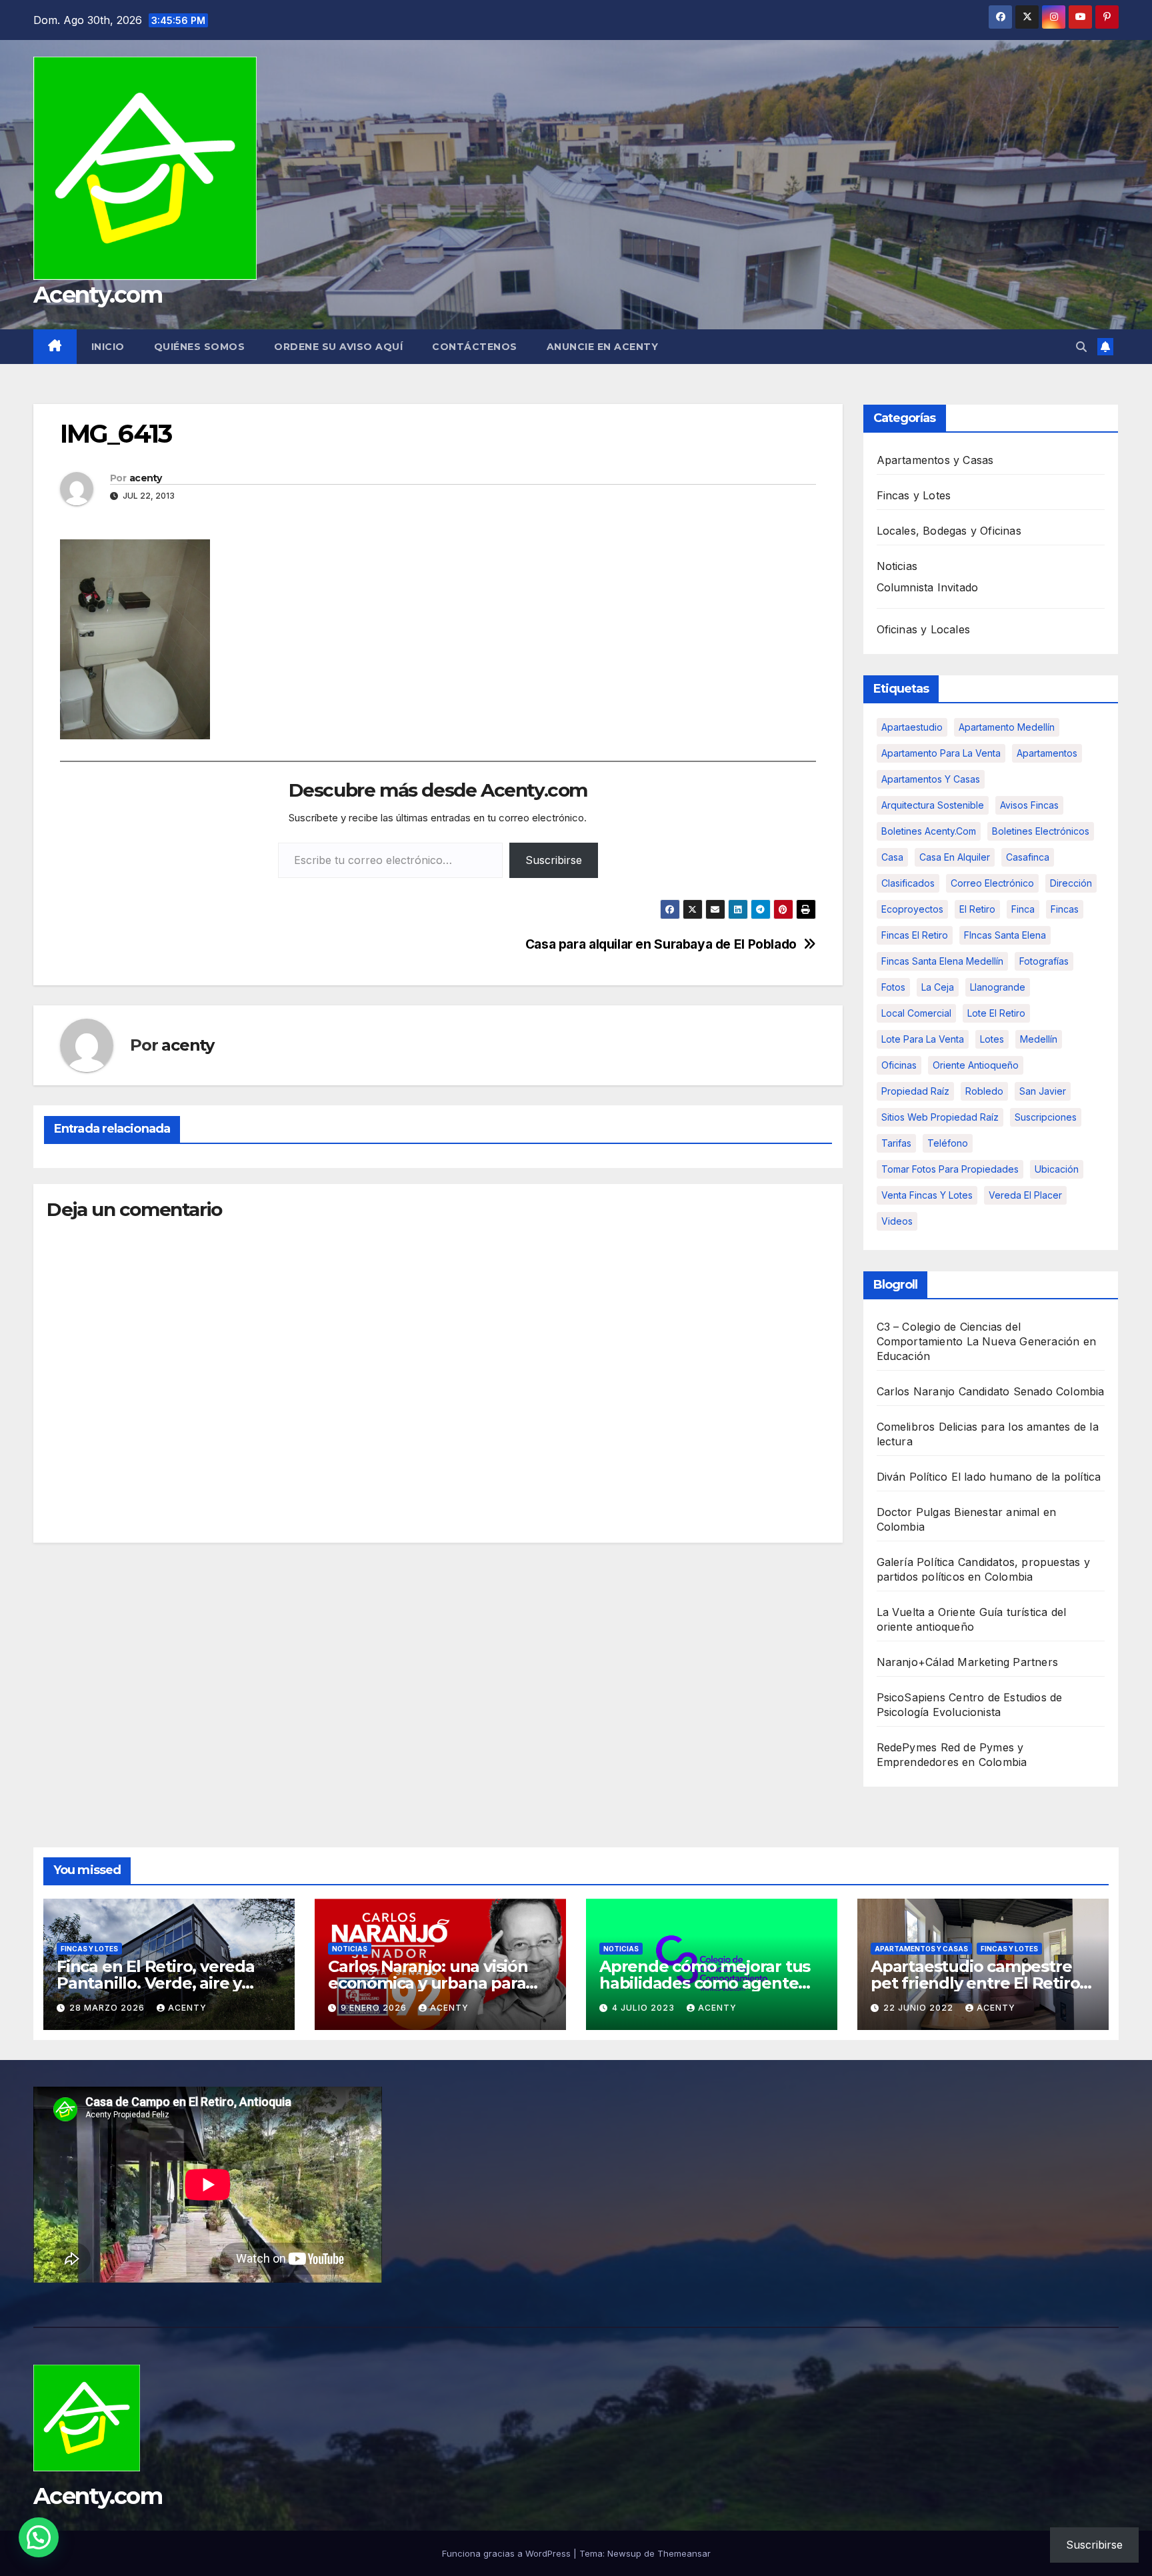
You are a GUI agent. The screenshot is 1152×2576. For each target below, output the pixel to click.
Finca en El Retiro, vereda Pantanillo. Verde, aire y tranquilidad (156, 1983)
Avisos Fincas (1029, 805)
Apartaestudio (912, 727)
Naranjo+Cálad (916, 1662)
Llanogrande (998, 987)
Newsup (624, 2553)
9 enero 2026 (375, 2008)
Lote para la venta (923, 1039)
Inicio (108, 347)
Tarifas (896, 1143)
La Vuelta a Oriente (926, 1612)
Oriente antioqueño (976, 1065)
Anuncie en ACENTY (603, 347)
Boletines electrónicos (1041, 831)
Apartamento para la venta (941, 753)
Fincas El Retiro (915, 935)
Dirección (1071, 883)
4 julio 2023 (645, 2008)
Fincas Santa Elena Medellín (942, 961)
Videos (897, 1221)
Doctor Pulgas (914, 1512)
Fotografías (1044, 961)
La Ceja (938, 987)
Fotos (893, 987)
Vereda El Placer (1025, 1195)
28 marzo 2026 (108, 2008)
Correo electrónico (992, 883)
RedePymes (907, 1747)
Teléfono (948, 1143)
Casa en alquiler (955, 857)
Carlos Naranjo (916, 1391)
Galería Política (916, 1562)
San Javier (1043, 1091)
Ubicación (1057, 1169)
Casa (892, 857)
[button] (1081, 347)
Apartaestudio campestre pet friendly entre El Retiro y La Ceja (981, 1983)
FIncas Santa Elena (1005, 935)
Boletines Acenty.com (929, 831)
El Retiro (977, 909)
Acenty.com (98, 295)
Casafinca (1028, 857)
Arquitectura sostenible (933, 805)
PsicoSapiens (911, 1697)
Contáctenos (475, 347)
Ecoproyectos (912, 909)
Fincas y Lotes (914, 495)
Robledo (984, 1091)
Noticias (897, 566)
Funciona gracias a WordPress (508, 2553)
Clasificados (908, 883)
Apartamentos (1047, 753)
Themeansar (684, 2553)
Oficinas (899, 1065)
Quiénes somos (200, 347)
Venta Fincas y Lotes (927, 1195)
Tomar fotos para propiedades (950, 1169)
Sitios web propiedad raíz (940, 1117)
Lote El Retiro (996, 1013)
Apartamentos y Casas (935, 460)
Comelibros (906, 1427)
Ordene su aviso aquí (338, 347)
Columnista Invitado (928, 587)
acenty (146, 478)
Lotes (992, 1039)
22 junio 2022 (920, 2008)
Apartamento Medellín (1007, 727)
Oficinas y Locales (924, 629)
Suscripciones (1046, 1117)
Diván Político (912, 1477)
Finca (1023, 909)
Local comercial (916, 1013)
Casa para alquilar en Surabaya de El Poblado (661, 944)
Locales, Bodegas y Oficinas (949, 531)
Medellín (1039, 1039)
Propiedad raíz (915, 1091)
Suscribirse (554, 860)
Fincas (1065, 909)
